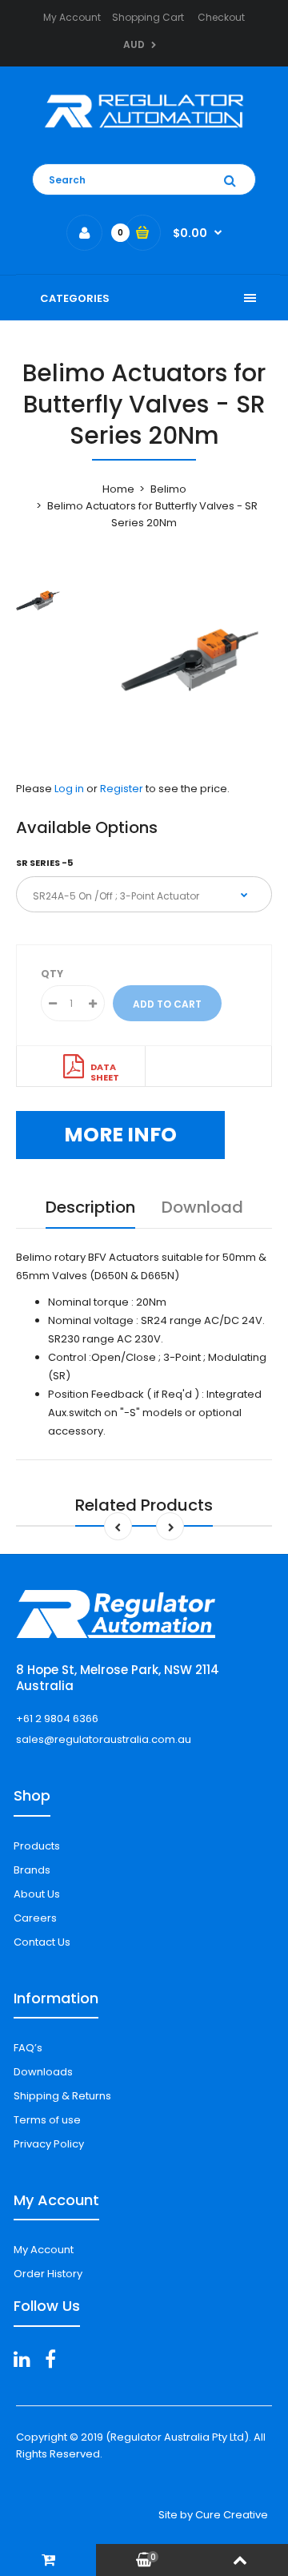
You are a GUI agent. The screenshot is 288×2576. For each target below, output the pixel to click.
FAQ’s (28, 2048)
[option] (184, 661)
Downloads (43, 2072)
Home (118, 489)
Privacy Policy (49, 2144)
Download (202, 1207)
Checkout (221, 17)
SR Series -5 (44, 863)
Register (122, 789)
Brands (32, 1870)
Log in (69, 789)
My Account (72, 17)
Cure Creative (232, 2515)
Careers (35, 1918)
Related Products (144, 1505)
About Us (37, 1894)
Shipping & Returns (62, 2096)
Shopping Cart (148, 17)
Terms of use (47, 2120)
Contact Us (42, 1942)
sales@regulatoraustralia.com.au (104, 1739)
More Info (120, 1135)
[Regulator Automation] (144, 132)
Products (37, 1846)
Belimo (168, 489)
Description (90, 1207)
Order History (48, 2274)
